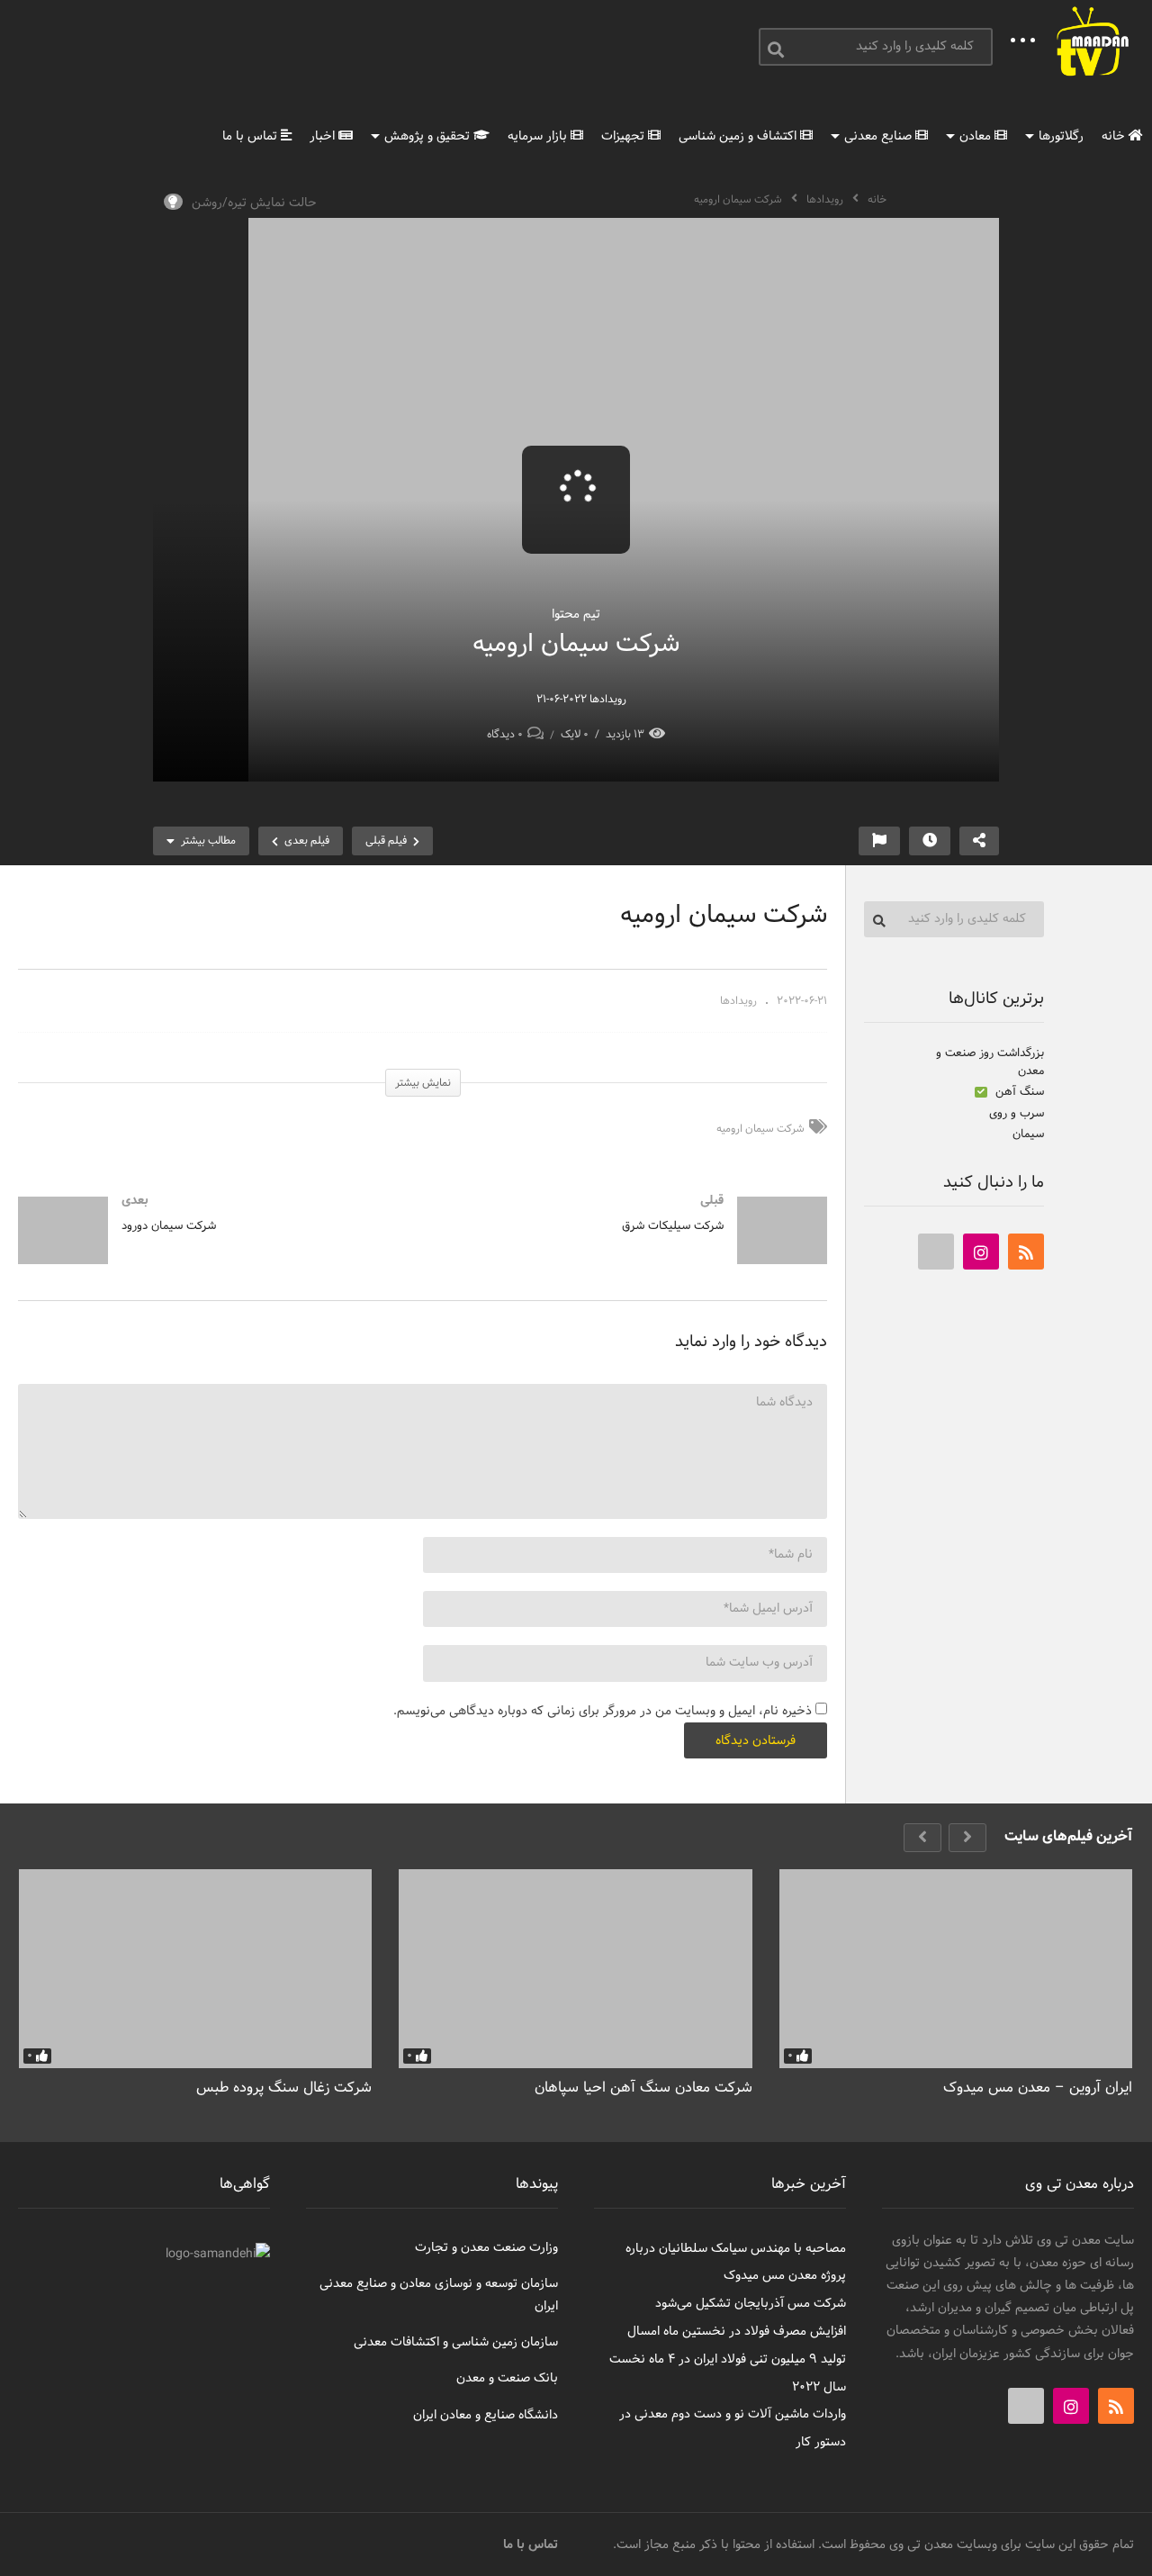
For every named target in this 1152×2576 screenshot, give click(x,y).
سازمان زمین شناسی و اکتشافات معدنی (456, 2342)
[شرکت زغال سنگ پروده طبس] (195, 1969)
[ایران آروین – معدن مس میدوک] (956, 1969)
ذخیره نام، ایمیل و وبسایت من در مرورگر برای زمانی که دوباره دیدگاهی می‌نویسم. (603, 1711)
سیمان (1028, 1134)
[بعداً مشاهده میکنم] (930, 841)
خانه (1115, 136)
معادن (977, 136)
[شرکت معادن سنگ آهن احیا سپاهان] (575, 1969)
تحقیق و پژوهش (429, 136)
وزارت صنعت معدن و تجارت (486, 2248)
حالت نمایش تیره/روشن (254, 203)
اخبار (324, 136)
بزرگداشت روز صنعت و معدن (990, 1062)
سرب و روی (1017, 1114)
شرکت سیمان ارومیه (760, 1129)
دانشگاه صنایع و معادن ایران (486, 2415)
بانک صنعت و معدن (507, 2378)
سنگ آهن (1018, 1092)
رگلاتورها (1061, 136)
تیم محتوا (576, 615)
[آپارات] (936, 1252)
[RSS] (1026, 1252)
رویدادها (825, 200)
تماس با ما (252, 136)
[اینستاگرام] (981, 1252)
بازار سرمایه (539, 136)
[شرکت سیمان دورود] (211, 1248)
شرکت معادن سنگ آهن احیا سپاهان (643, 2088)
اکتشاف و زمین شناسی (739, 136)
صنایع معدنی (880, 136)
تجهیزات (625, 136)
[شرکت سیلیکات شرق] (634, 1248)
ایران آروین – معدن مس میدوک (1038, 2088)
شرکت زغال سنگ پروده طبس (284, 2088)
